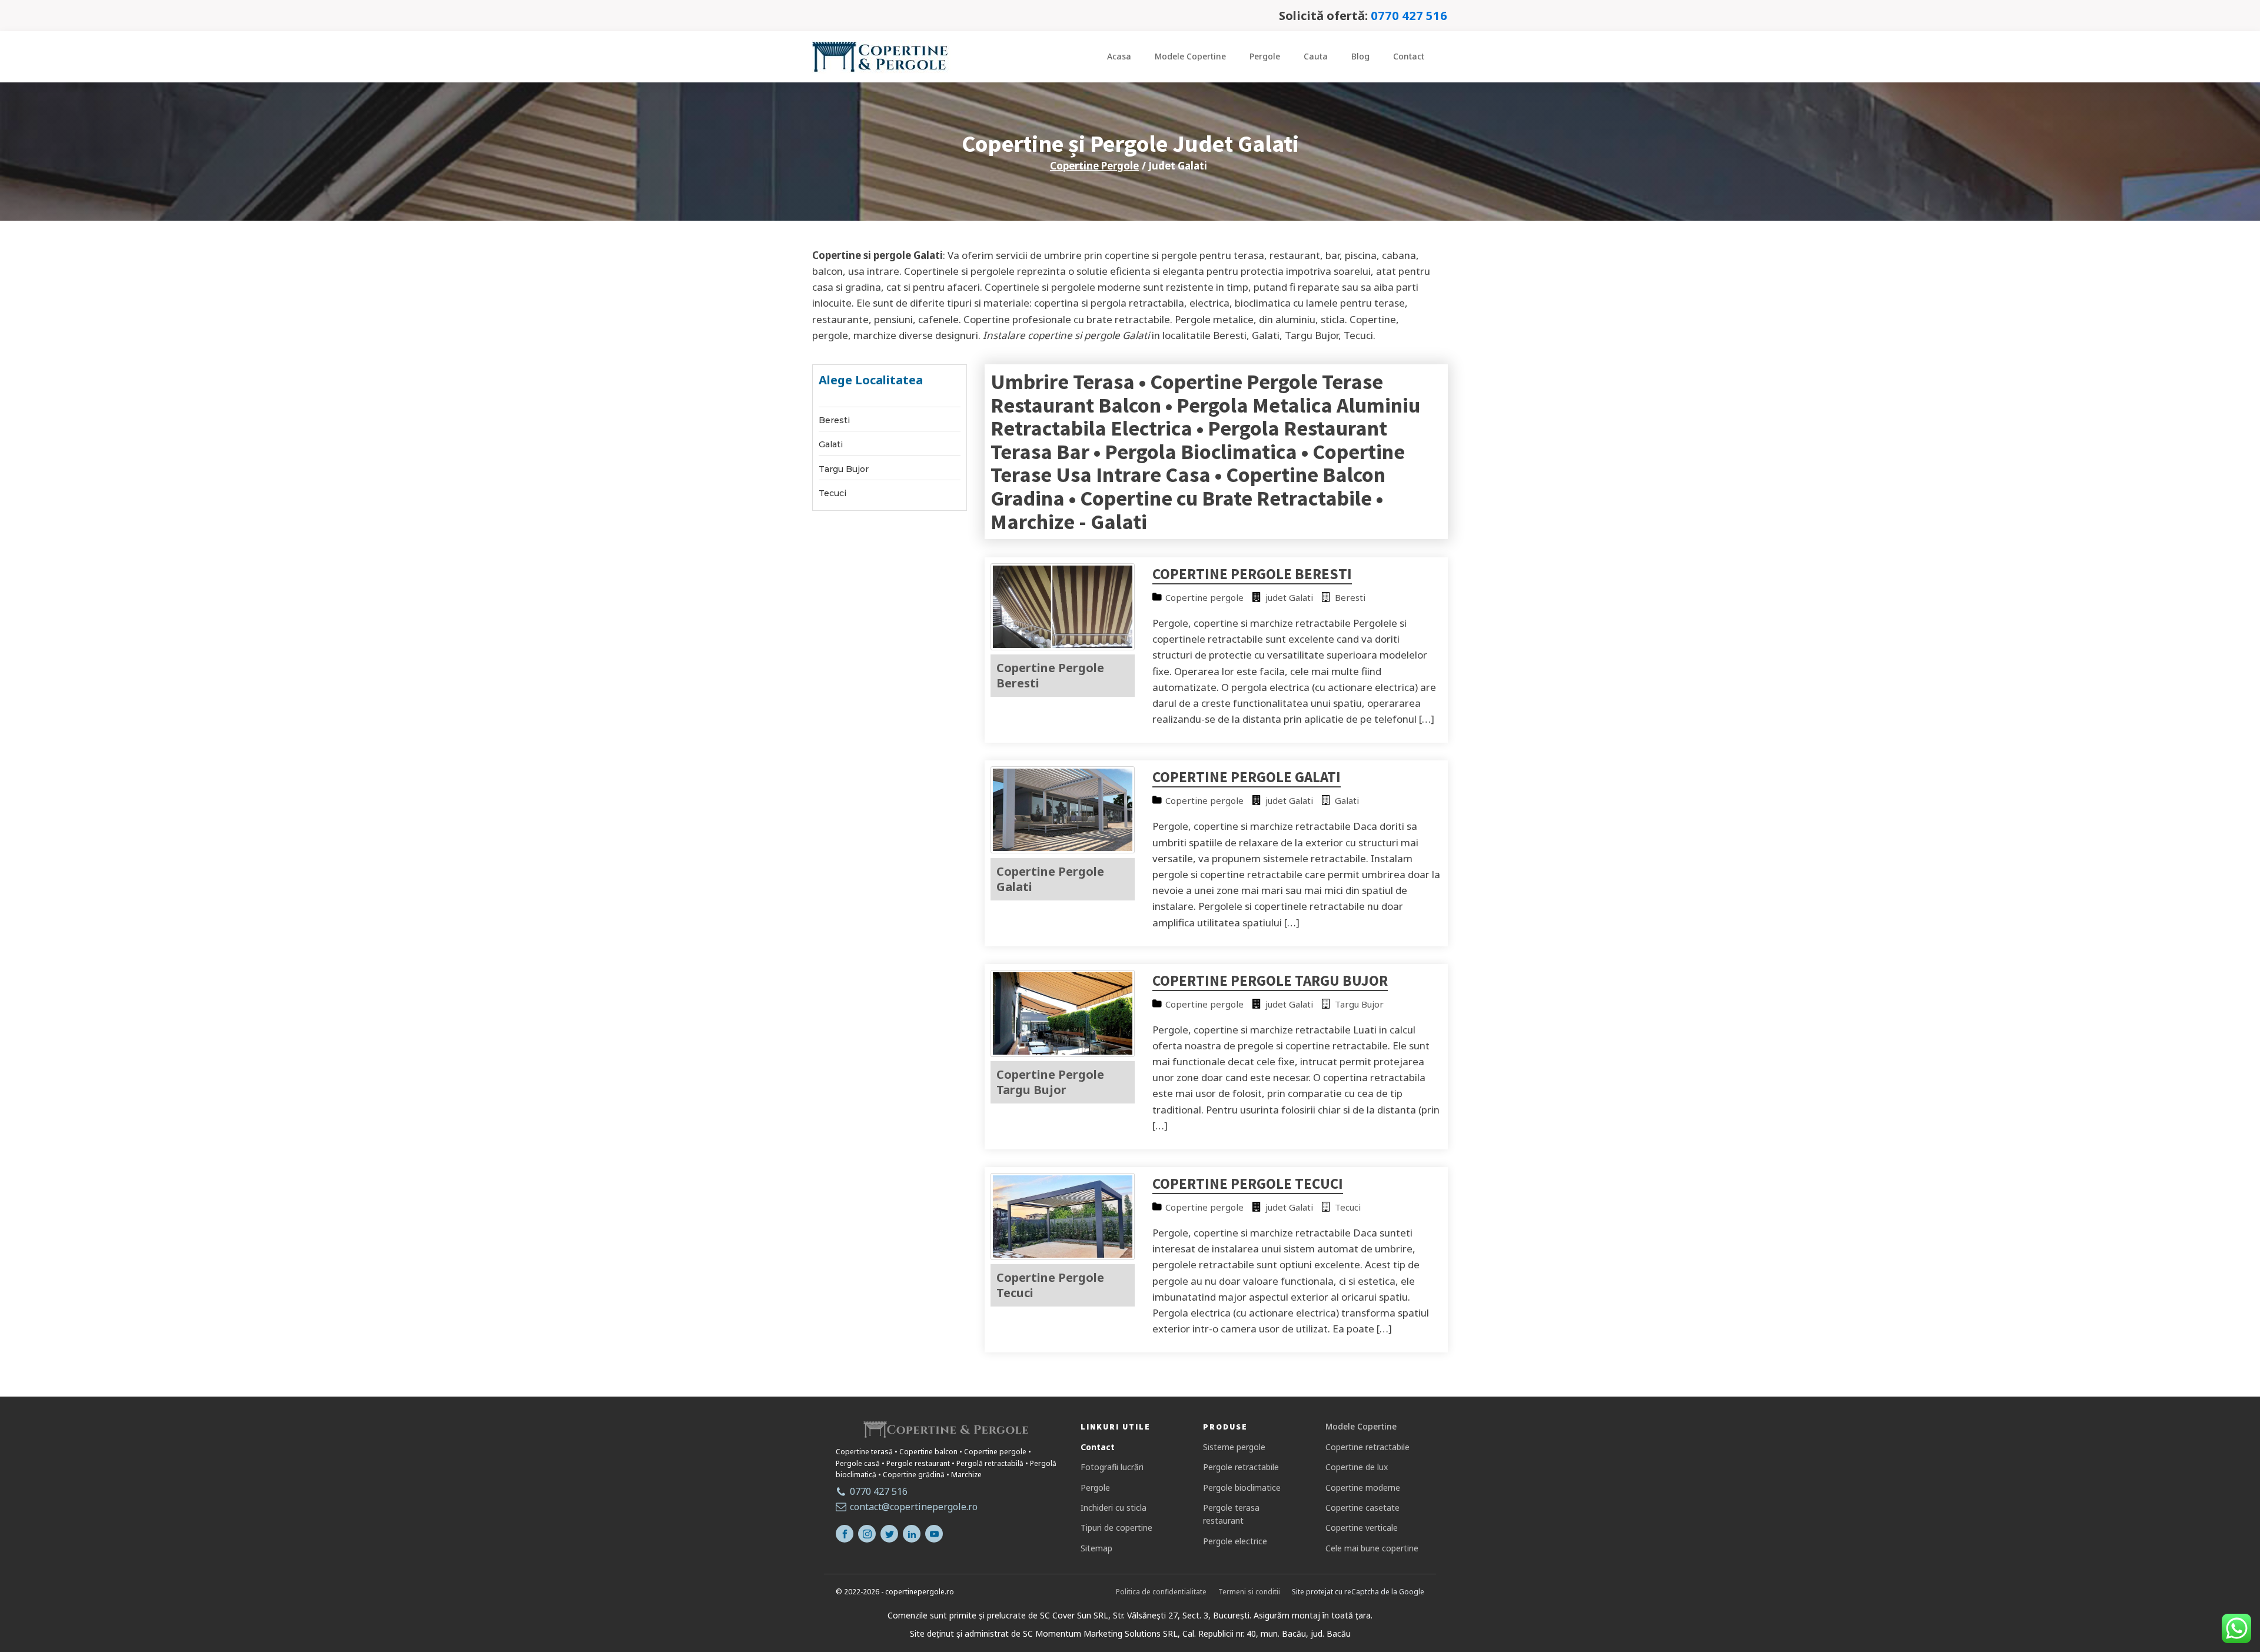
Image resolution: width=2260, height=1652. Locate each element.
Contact (1409, 56)
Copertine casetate (1362, 1508)
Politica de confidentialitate (1161, 1592)
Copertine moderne (1363, 1488)
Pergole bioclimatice (1242, 1488)
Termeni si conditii (1249, 1592)
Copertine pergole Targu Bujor (1270, 980)
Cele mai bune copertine (1372, 1548)
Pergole (1265, 56)
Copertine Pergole (1094, 166)
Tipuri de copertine (1116, 1528)
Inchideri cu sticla (1114, 1508)
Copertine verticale (1362, 1528)
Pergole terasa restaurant (1231, 1514)
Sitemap (1096, 1548)
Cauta (1316, 56)
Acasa (1119, 56)
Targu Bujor (844, 469)
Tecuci (832, 493)
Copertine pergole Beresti (1252, 574)
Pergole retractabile (1241, 1467)
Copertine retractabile (1367, 1447)
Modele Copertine (1190, 56)
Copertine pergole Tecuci (1248, 1184)
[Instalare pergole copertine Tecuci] (1063, 1256)
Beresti (834, 421)
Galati (831, 445)
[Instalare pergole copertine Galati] (1063, 850)
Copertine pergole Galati (1247, 777)
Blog (1360, 56)
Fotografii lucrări (1112, 1467)
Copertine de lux (1357, 1467)
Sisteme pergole (1234, 1447)
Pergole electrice (1235, 1541)
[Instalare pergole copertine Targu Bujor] (1063, 1053)
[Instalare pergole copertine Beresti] (1063, 646)
